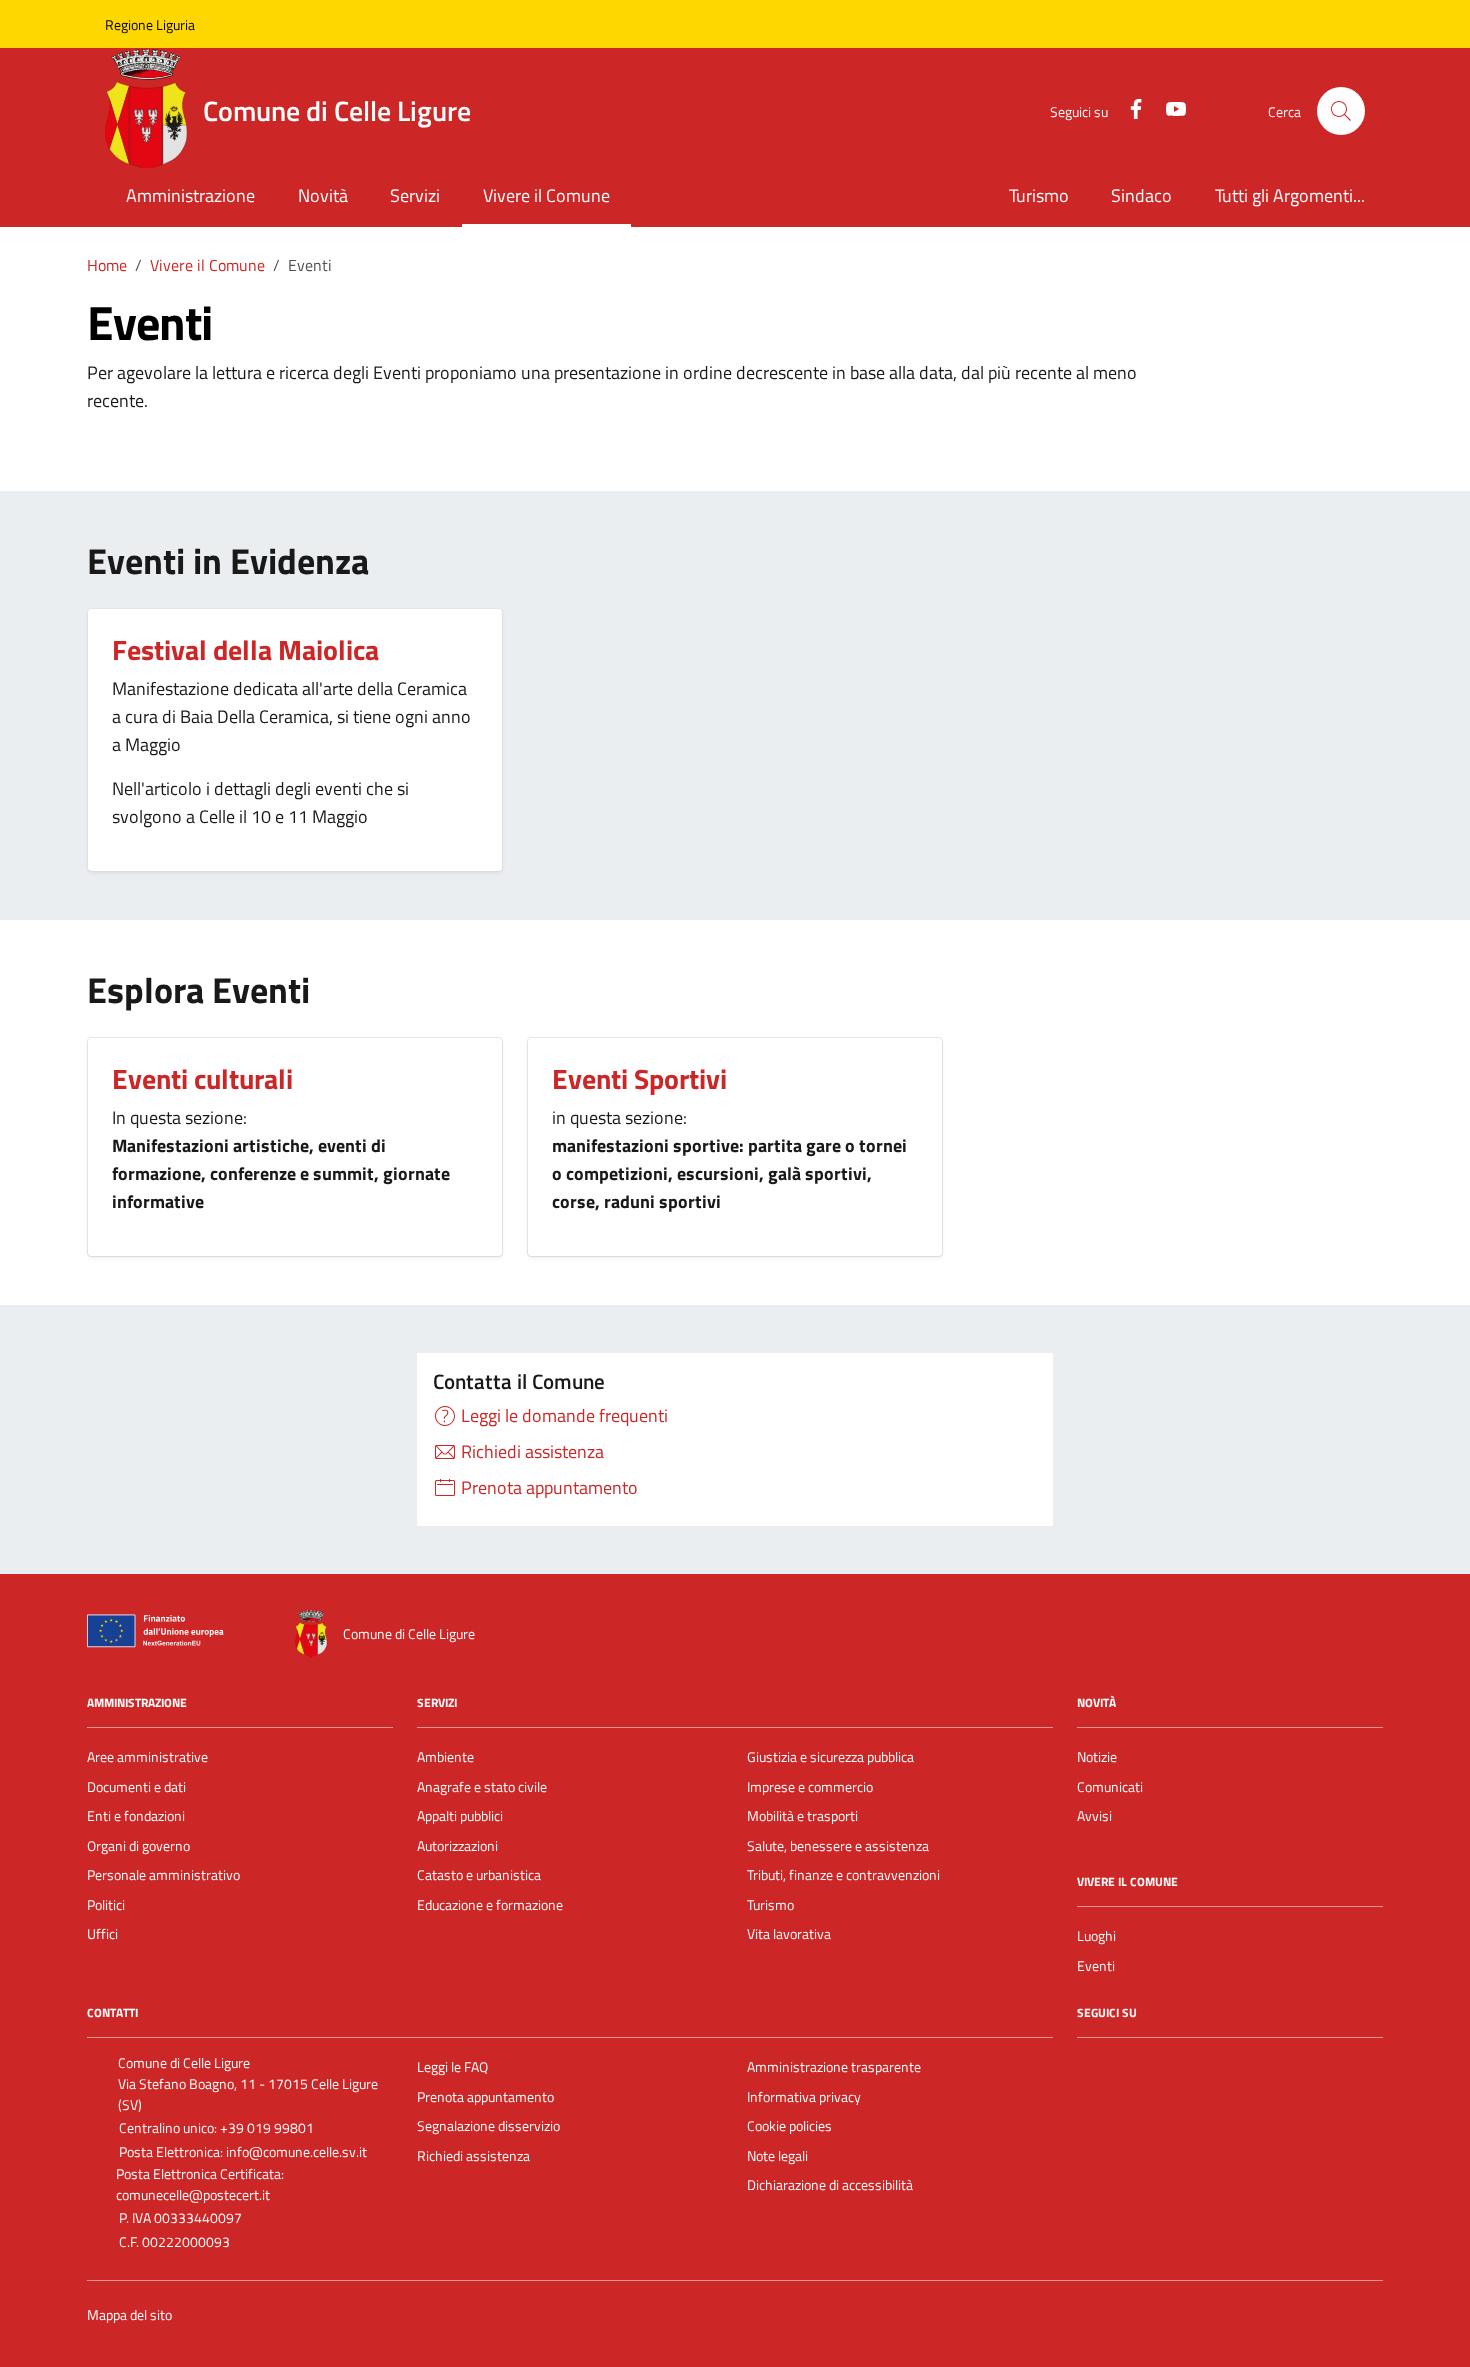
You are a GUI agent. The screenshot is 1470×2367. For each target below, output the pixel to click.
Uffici (102, 1934)
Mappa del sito (129, 2315)
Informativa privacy (804, 2097)
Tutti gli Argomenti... (1290, 195)
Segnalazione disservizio (488, 2126)
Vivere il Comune (546, 195)
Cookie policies (789, 2126)
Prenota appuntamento (485, 2097)
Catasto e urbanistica (479, 1875)
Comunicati (1110, 1787)
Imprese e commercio (810, 1787)
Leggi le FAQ (452, 2067)
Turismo (1039, 195)
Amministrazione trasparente (834, 2067)
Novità (323, 195)
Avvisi (1094, 1816)
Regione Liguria (150, 24)
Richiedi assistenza (473, 2156)
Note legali (777, 2156)
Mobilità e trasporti (802, 1816)
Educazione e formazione (490, 1905)
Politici (106, 1905)
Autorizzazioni (457, 1846)
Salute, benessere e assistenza (838, 1846)
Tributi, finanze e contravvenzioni (843, 1875)
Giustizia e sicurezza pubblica (830, 1757)
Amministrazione (190, 195)
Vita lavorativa (789, 1934)
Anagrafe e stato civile (482, 1787)
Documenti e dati (136, 1787)
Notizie (1097, 1757)
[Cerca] (1341, 111)
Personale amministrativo (163, 1875)
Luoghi (1096, 1936)
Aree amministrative (147, 1757)
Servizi (415, 195)
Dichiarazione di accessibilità (830, 2185)
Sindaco (1141, 195)
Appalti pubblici (460, 1816)
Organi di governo (138, 1846)
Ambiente (445, 1757)
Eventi (1096, 1966)
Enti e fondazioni (136, 1816)
